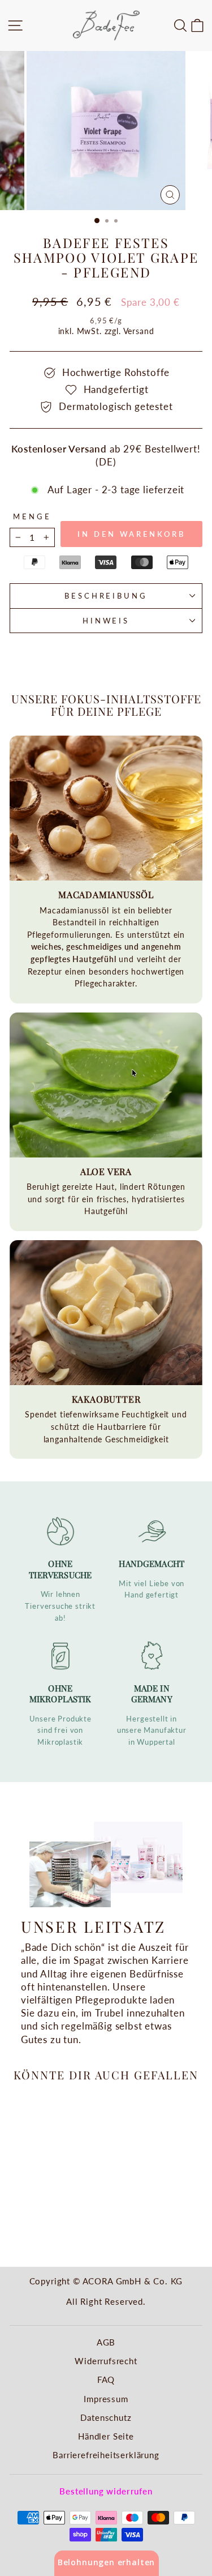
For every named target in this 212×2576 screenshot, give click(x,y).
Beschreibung (106, 596)
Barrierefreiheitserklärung (106, 2455)
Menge (32, 516)
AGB (106, 2342)
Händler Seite (106, 2436)
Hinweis (106, 621)
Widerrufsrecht (106, 2361)
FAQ (106, 2380)
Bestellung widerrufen (106, 2491)
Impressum (106, 2399)
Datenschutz (106, 2417)
